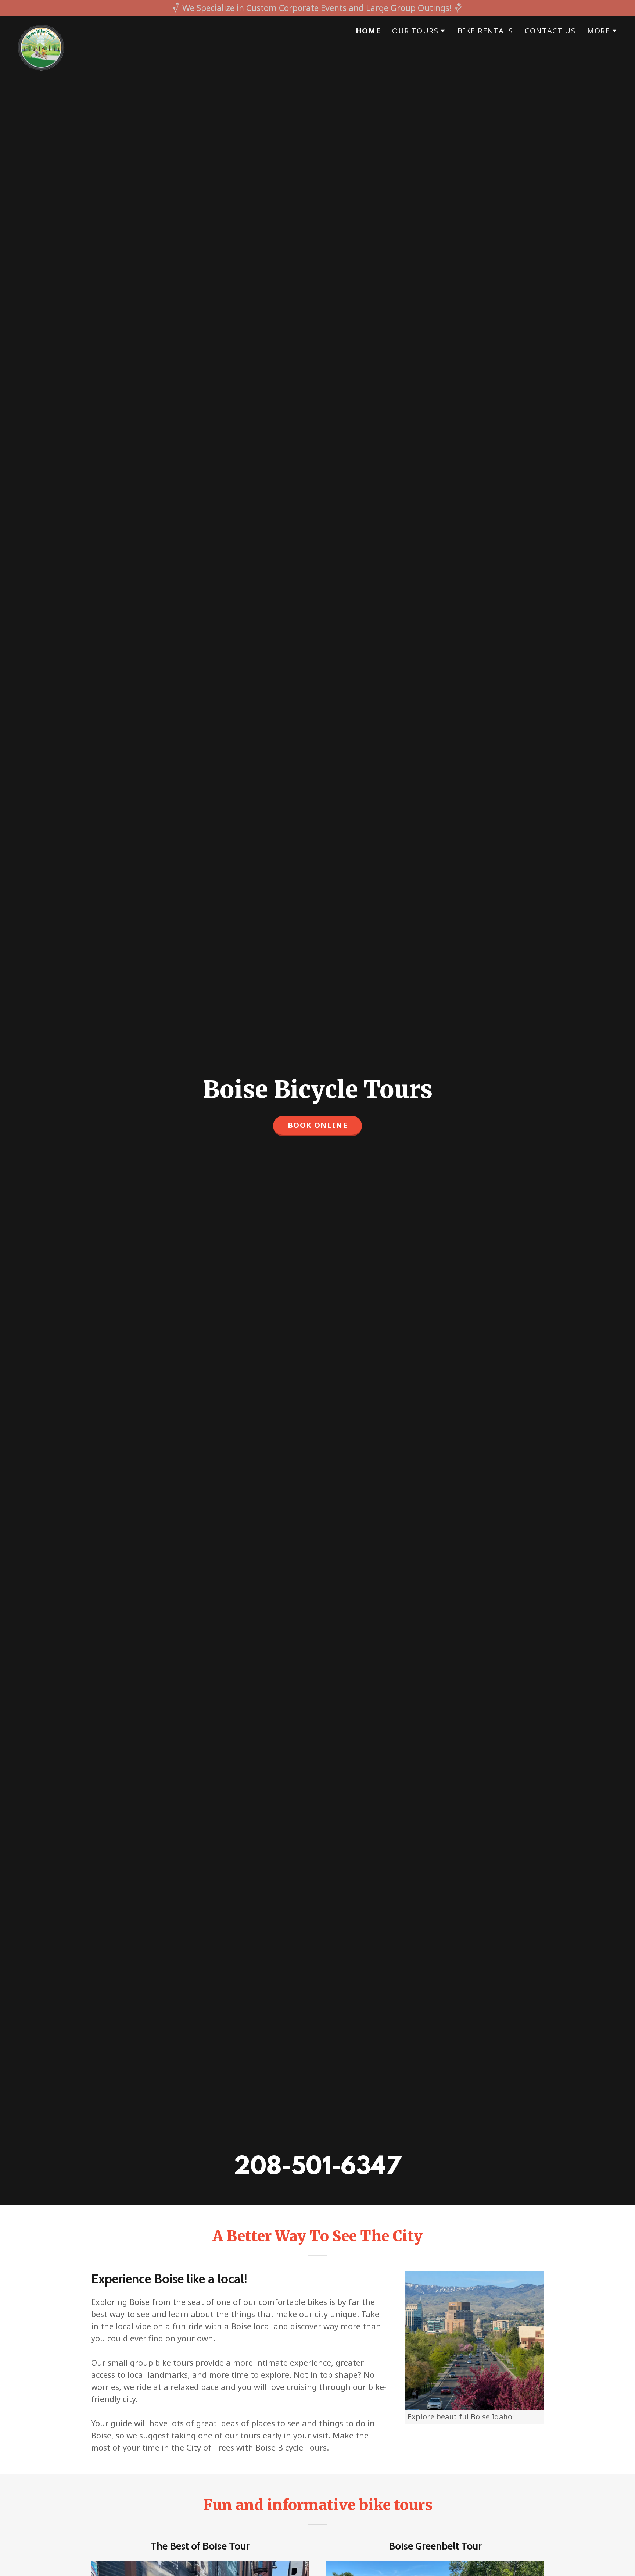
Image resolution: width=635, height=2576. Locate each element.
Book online (318, 1125)
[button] (419, 31)
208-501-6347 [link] (317, 2168)
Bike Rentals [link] (485, 31)
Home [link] (368, 31)
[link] (41, 28)
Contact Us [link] (550, 31)
